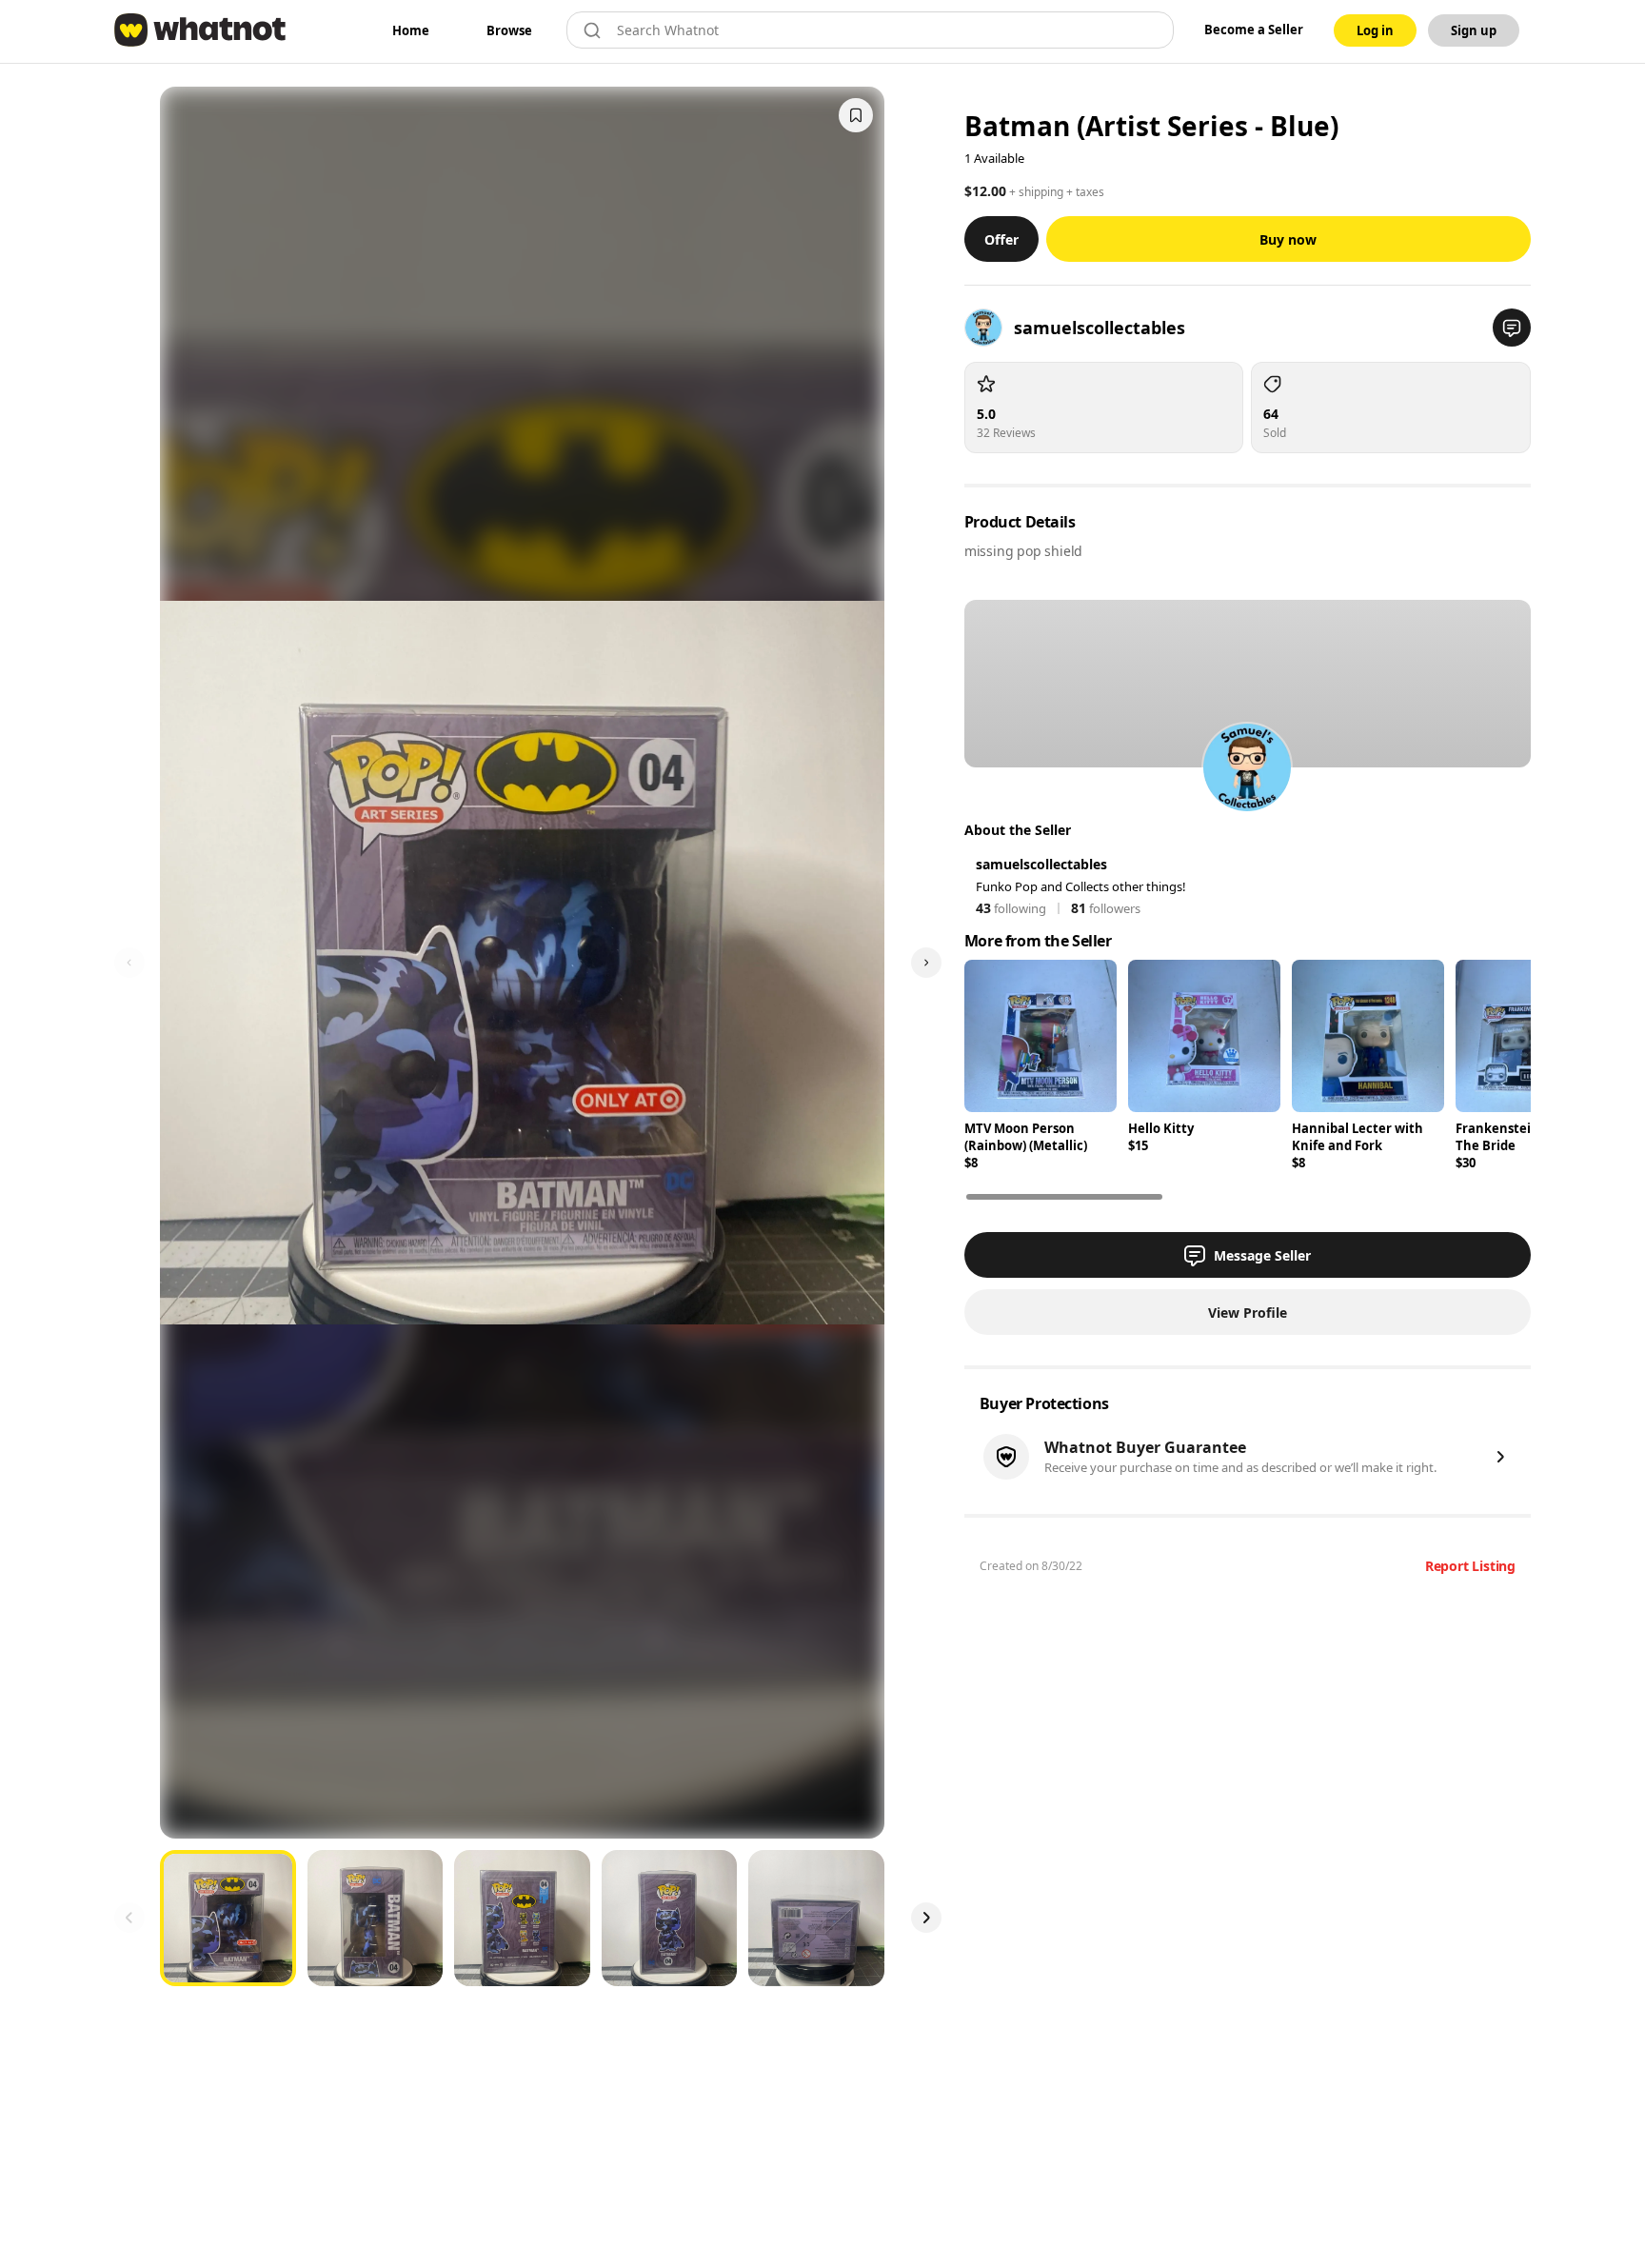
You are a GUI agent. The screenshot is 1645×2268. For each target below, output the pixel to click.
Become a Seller (1254, 30)
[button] (1512, 328)
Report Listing (1470, 1566)
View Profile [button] (1248, 1313)
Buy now (1288, 239)
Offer (1001, 239)
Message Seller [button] (1262, 1255)
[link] (411, 30)
